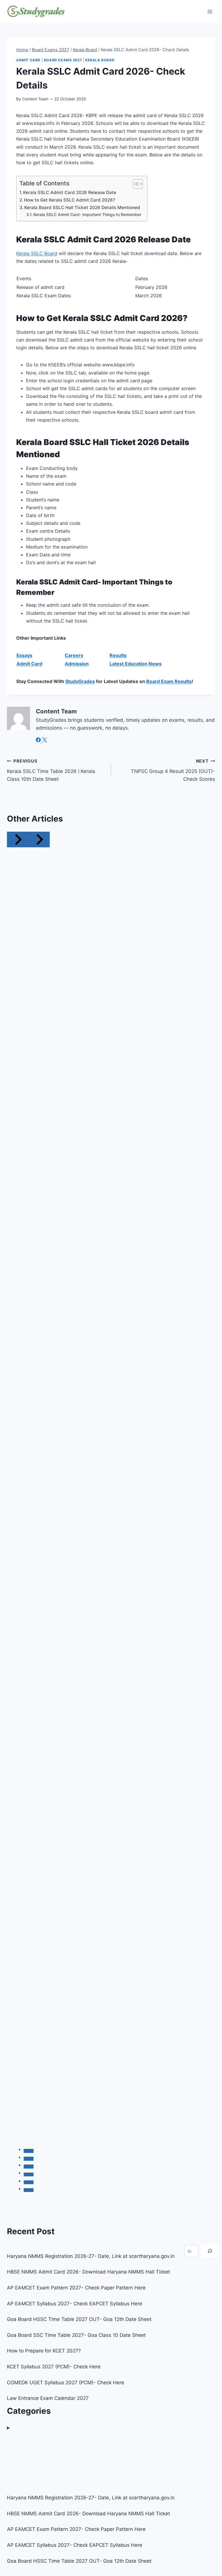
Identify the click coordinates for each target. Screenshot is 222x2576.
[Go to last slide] (18, 839)
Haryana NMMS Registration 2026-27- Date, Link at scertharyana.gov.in (91, 2256)
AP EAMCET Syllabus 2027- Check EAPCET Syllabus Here (75, 2304)
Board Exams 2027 (63, 60)
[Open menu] (210, 11)
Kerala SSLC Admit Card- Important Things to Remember (87, 215)
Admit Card (28, 60)
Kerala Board (100, 60)
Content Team (35, 99)
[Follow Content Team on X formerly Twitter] (45, 741)
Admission (77, 664)
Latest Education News (136, 664)
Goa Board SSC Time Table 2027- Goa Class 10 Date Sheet (76, 2335)
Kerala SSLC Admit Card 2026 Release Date (70, 192)
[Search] (210, 2251)
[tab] (29, 2151)
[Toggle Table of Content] (135, 184)
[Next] (39, 839)
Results (118, 655)
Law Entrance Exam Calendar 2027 (48, 2398)
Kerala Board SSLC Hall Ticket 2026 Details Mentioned (82, 207)
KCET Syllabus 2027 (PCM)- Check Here (54, 2367)
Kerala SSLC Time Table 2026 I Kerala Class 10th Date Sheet (51, 770)
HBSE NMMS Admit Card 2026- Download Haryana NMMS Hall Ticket (88, 2272)
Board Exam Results (169, 681)
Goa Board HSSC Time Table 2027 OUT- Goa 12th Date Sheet (79, 2319)
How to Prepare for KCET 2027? (44, 2351)
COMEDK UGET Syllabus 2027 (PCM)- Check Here (66, 2383)
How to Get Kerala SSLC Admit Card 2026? (70, 200)
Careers (74, 655)
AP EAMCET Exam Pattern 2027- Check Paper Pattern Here (76, 2288)
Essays (24, 655)
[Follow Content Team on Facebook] (39, 741)
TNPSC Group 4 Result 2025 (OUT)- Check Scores (173, 770)
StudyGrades (80, 681)
